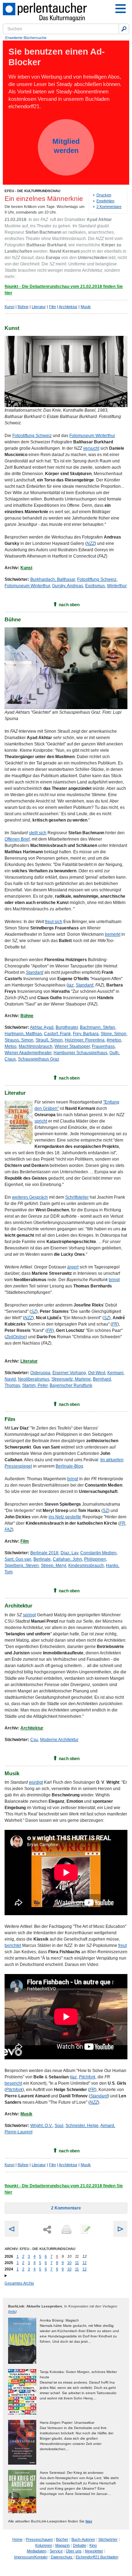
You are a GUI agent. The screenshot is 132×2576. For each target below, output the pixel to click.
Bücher (62, 2539)
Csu (34, 1740)
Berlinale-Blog (69, 1466)
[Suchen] (124, 29)
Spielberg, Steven (22, 1566)
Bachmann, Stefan (98, 1027)
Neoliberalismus (34, 1379)
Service (56, 2551)
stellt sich (38, 833)
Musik (86, 307)
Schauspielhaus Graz (39, 1059)
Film (52, 307)
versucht (91, 448)
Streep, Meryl (54, 1566)
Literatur (39, 307)
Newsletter (94, 2551)
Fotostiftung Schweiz (32, 436)
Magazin (62, 2545)
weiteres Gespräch (30, 1197)
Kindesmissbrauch (86, 1566)
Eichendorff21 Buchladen (97, 2557)
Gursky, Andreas (68, 586)
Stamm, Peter (35, 1385)
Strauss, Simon (19, 1040)
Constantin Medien (98, 1553)
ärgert (73, 1267)
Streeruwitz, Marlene (71, 1379)
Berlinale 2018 (44, 1553)
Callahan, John (67, 1559)
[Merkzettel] (85, 2230)
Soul (59, 2126)
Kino (93, 2545)
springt (29, 1615)
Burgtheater (67, 1027)
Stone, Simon (114, 1034)
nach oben (69, 605)
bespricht (13, 2083)
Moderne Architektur (59, 1740)
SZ (105, 1511)
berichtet (13, 1945)
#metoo (114, 1040)
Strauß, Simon (49, 1040)
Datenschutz (62, 2557)
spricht (41, 1121)
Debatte (80, 2545)
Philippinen (95, 1559)
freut (122, 1945)
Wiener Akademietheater (28, 1053)
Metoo (11, 1046)
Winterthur (117, 586)
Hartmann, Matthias (23, 1034)
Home (17, 2539)
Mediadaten (37, 2551)
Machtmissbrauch (36, 1046)
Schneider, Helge (82, 2126)
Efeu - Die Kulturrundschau (32, 191)
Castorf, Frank (57, 1034)
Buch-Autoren (83, 2539)
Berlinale (42, 1559)
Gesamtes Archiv (19, 2283)
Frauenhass (103, 1046)
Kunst (10, 307)
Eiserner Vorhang (69, 1373)
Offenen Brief (17, 839)
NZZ (91, 543)
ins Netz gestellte (65, 1517)
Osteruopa (40, 1373)
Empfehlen (105, 201)
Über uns (74, 2551)
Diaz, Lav (69, 1553)
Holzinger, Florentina (85, 1040)
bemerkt (113, 934)
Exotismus (95, 586)
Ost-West (97, 1373)
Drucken (104, 195)
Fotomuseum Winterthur (92, 436)
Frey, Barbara (86, 1034)
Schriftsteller (77, 1197)
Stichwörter (108, 2539)
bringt (114, 1280)
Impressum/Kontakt (31, 2557)
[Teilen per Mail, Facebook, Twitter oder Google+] (47, 2230)
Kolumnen (44, 2545)
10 (69, 2263)
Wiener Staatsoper (72, 1046)
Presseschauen (39, 2539)
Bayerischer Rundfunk (71, 1385)
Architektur (68, 307)
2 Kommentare (109, 207)
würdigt (36, 1782)
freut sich (54, 922)
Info (12, 2311)
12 (84, 2263)
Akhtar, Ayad (42, 1027)
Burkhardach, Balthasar (53, 579)
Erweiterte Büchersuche (26, 38)
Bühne (23, 307)
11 (77, 2263)
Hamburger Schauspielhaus (80, 1053)
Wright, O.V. (41, 2126)
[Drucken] (66, 2230)
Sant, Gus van (18, 1559)
